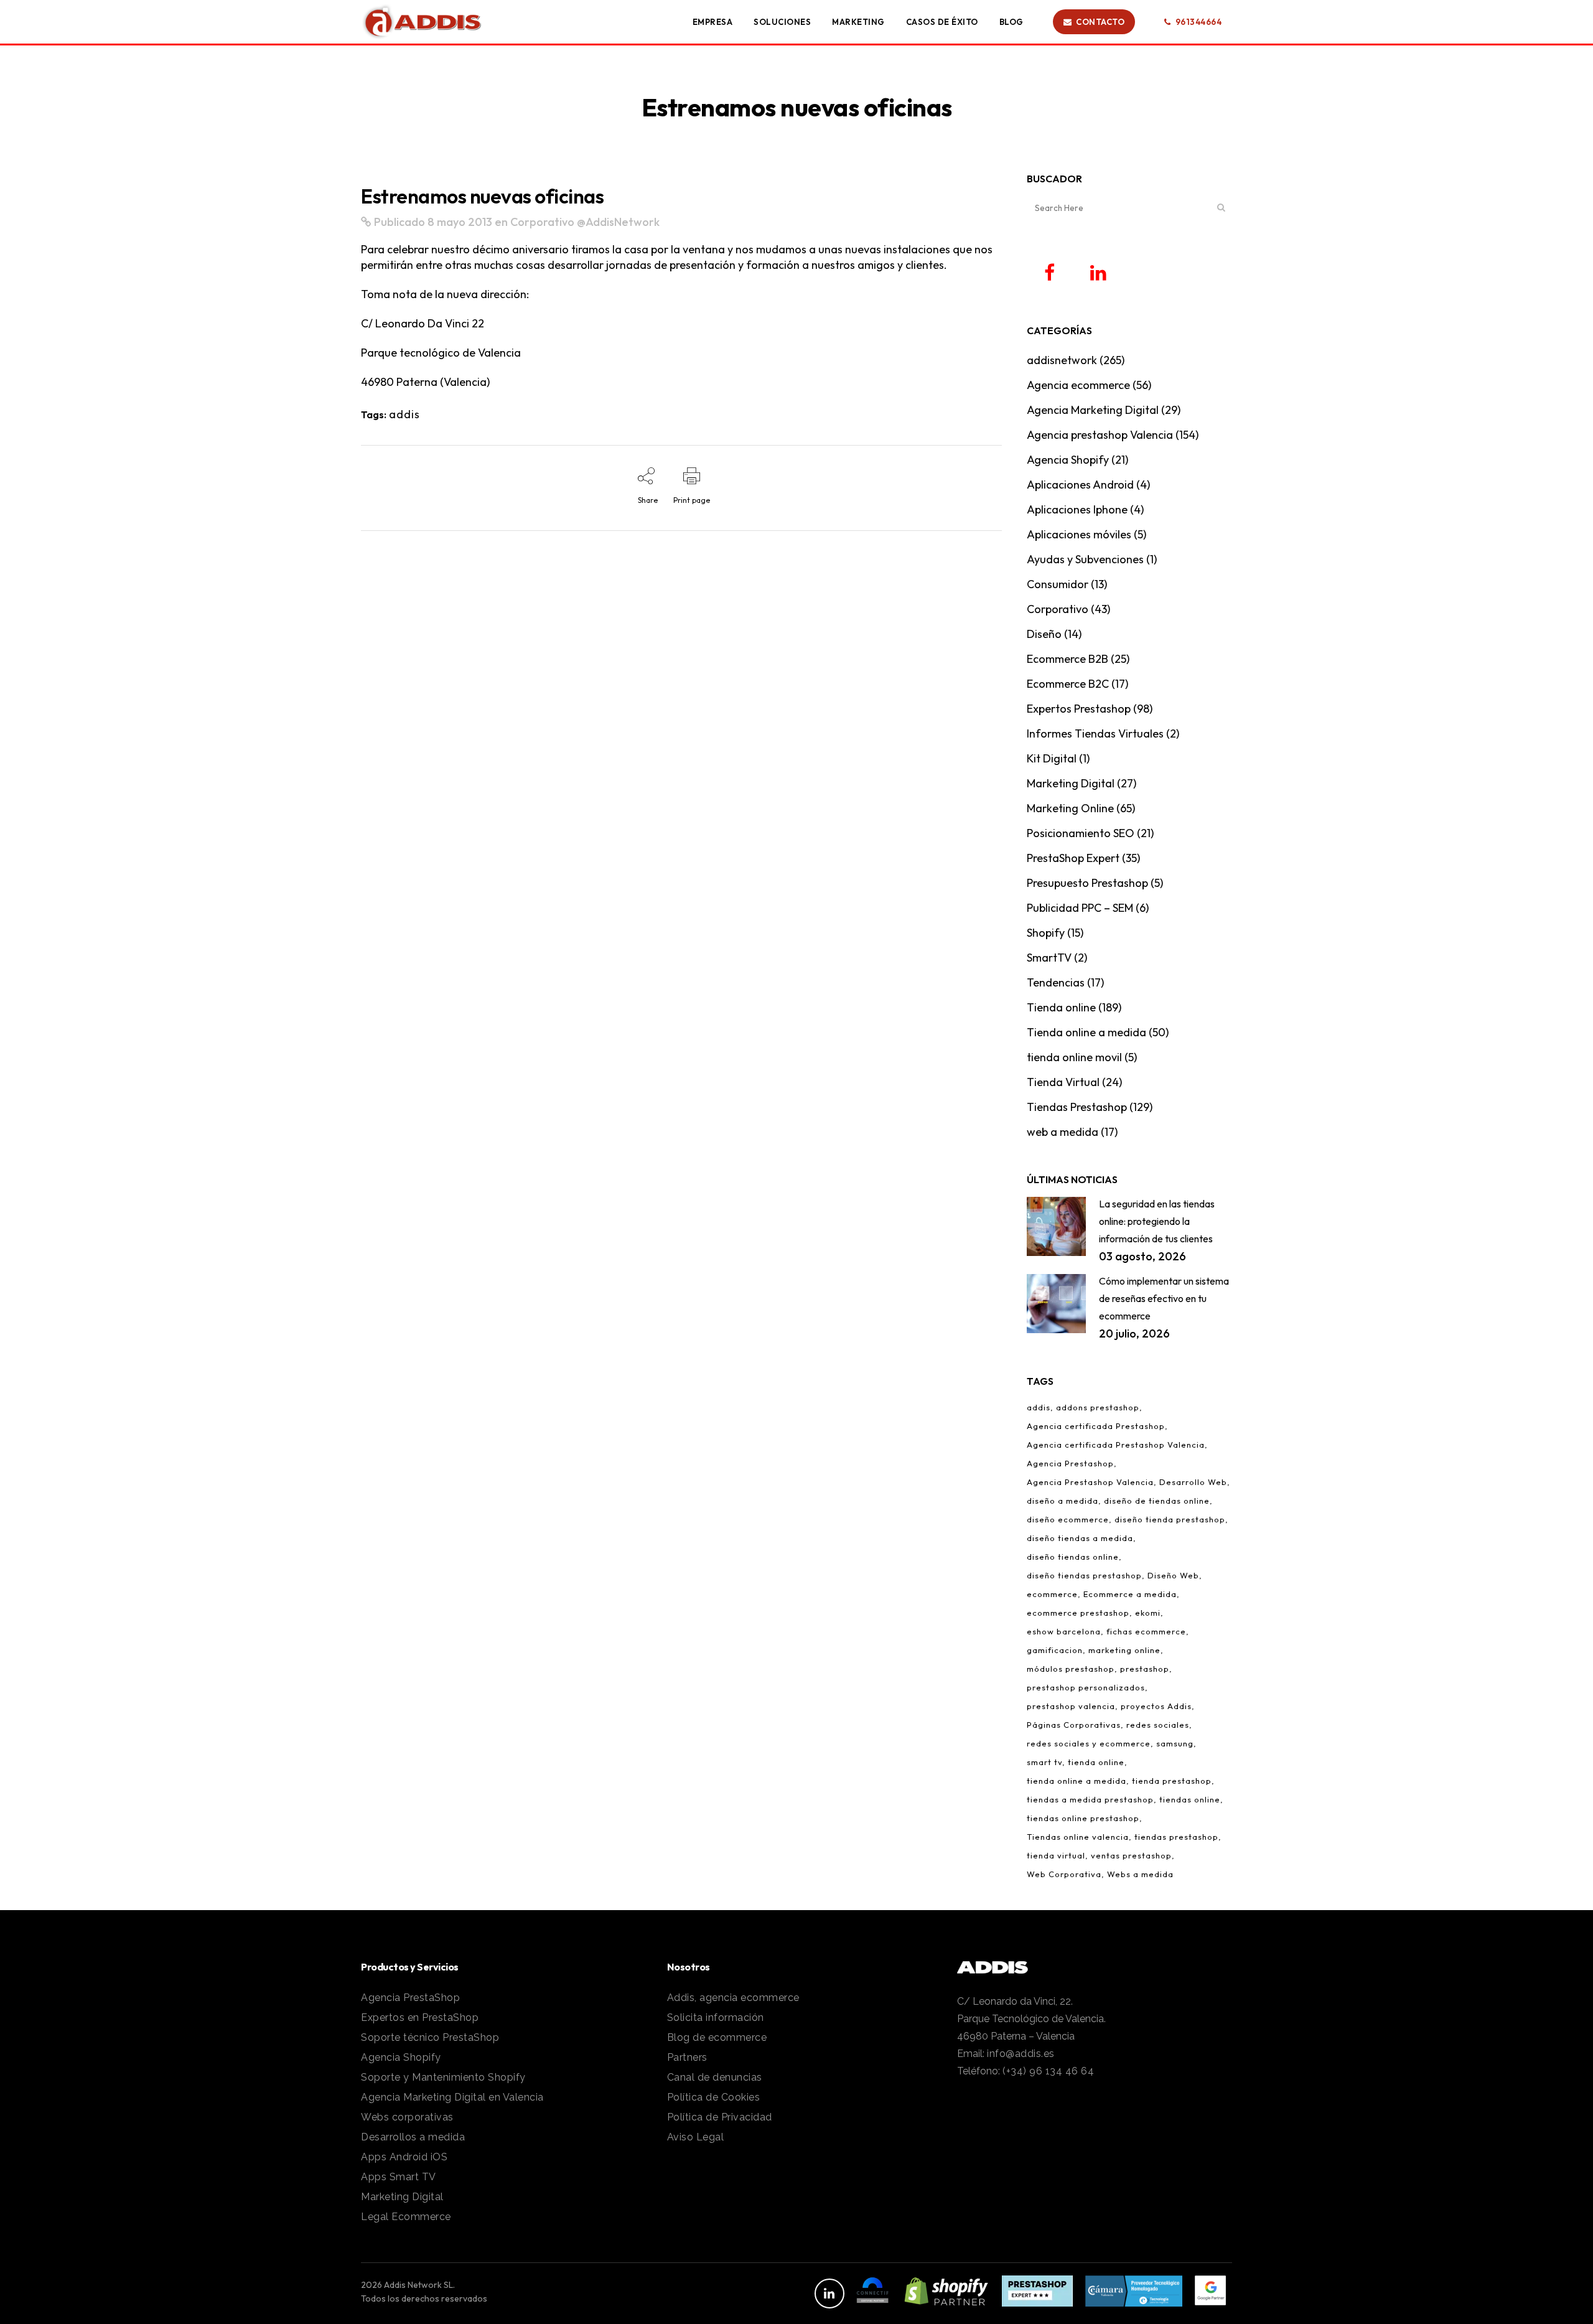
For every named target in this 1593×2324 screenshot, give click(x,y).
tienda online (1096, 1762)
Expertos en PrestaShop (420, 2017)
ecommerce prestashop (1078, 1613)
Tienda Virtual (1063, 1082)
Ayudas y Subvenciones (1085, 559)
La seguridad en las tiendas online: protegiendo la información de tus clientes (1157, 1221)
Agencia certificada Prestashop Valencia (1116, 1445)
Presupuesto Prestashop (1087, 883)
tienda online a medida (1077, 1781)
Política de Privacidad (720, 2117)
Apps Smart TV (399, 2177)
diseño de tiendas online (1157, 1501)
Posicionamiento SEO (1081, 833)
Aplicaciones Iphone (1077, 509)
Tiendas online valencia (1078, 1837)
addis (404, 414)
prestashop (1145, 1669)
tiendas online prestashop (1083, 1818)
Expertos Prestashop (1079, 709)
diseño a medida (1063, 1501)
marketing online (1124, 1650)
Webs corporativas (407, 2117)
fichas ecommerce (1146, 1631)
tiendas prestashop (1176, 1837)
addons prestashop (1098, 1407)
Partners (687, 2057)
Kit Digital (1052, 758)
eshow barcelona (1064, 1631)
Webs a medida (1140, 1874)
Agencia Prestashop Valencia (1090, 1482)
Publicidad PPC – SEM (1080, 908)
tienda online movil (1074, 1057)
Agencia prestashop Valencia (1100, 435)
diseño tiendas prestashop (1084, 1575)
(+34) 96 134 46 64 (1048, 2071)
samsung (1175, 1743)
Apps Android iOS (404, 2157)
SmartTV (1049, 958)
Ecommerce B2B (1067, 659)
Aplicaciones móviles (1079, 534)
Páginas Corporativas (1074, 1725)
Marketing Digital (1071, 783)
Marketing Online (1070, 808)
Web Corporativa (1064, 1874)
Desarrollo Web (1193, 1482)
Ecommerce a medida (1130, 1594)
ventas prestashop (1131, 1855)
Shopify (1046, 933)
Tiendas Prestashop (1077, 1107)
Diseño (1044, 634)
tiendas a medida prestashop (1090, 1799)
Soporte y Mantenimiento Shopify (443, 2077)
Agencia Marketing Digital (1093, 410)
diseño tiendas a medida (1080, 1538)
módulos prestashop (1071, 1669)
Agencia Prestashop (1070, 1463)
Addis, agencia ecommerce (733, 1998)
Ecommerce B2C (1068, 684)
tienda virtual (1056, 1855)
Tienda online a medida (1086, 1032)
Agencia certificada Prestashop (1096, 1426)
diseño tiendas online (1073, 1557)
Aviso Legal (696, 2137)
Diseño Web (1173, 1575)
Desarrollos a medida (413, 2137)
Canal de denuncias (715, 2077)
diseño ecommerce (1068, 1519)
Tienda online (1061, 1007)
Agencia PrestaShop (410, 1998)
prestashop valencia (1071, 1706)
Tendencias (1056, 982)
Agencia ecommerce (1078, 385)
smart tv (1044, 1762)
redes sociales (1158, 1725)
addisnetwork (1062, 360)
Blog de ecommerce (717, 2037)
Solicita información (716, 2017)
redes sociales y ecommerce (1089, 1743)
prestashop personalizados (1086, 1687)
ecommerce (1052, 1594)
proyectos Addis (1156, 1706)
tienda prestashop (1172, 1781)
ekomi (1148, 1613)
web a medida (1063, 1132)
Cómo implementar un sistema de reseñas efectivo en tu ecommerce (1164, 1298)
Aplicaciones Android (1080, 485)
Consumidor (1058, 584)
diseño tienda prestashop (1170, 1519)
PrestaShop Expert (1073, 858)
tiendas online (1190, 1799)
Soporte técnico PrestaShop (430, 2037)
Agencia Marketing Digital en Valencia (452, 2097)
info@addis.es (1021, 2054)
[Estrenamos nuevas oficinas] (366, 222)
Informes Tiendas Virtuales (1095, 733)
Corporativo (542, 222)
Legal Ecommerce (406, 2217)
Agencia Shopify (1068, 460)
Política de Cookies (714, 2097)
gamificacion (1055, 1650)
